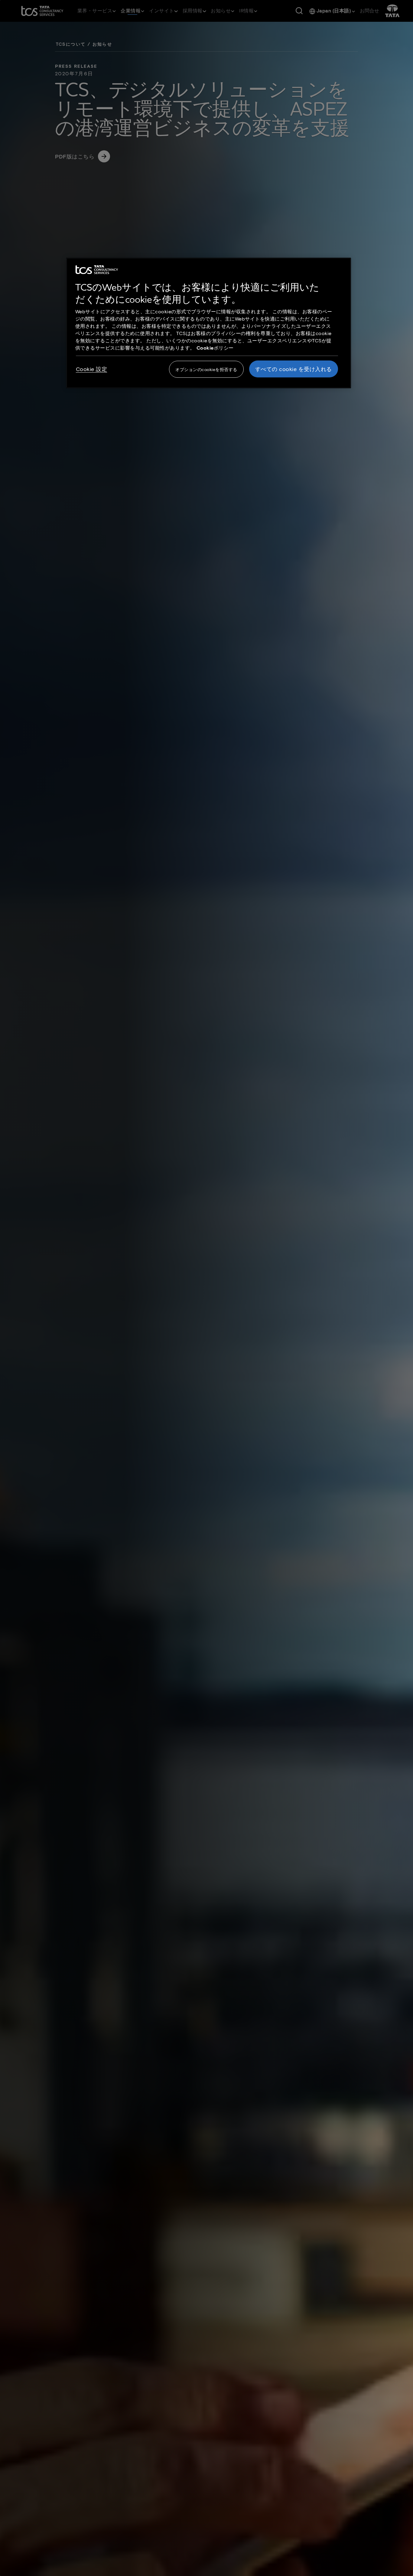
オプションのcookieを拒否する (206, 369)
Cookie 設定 (92, 369)
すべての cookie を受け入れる (294, 369)
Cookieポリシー (215, 348)
